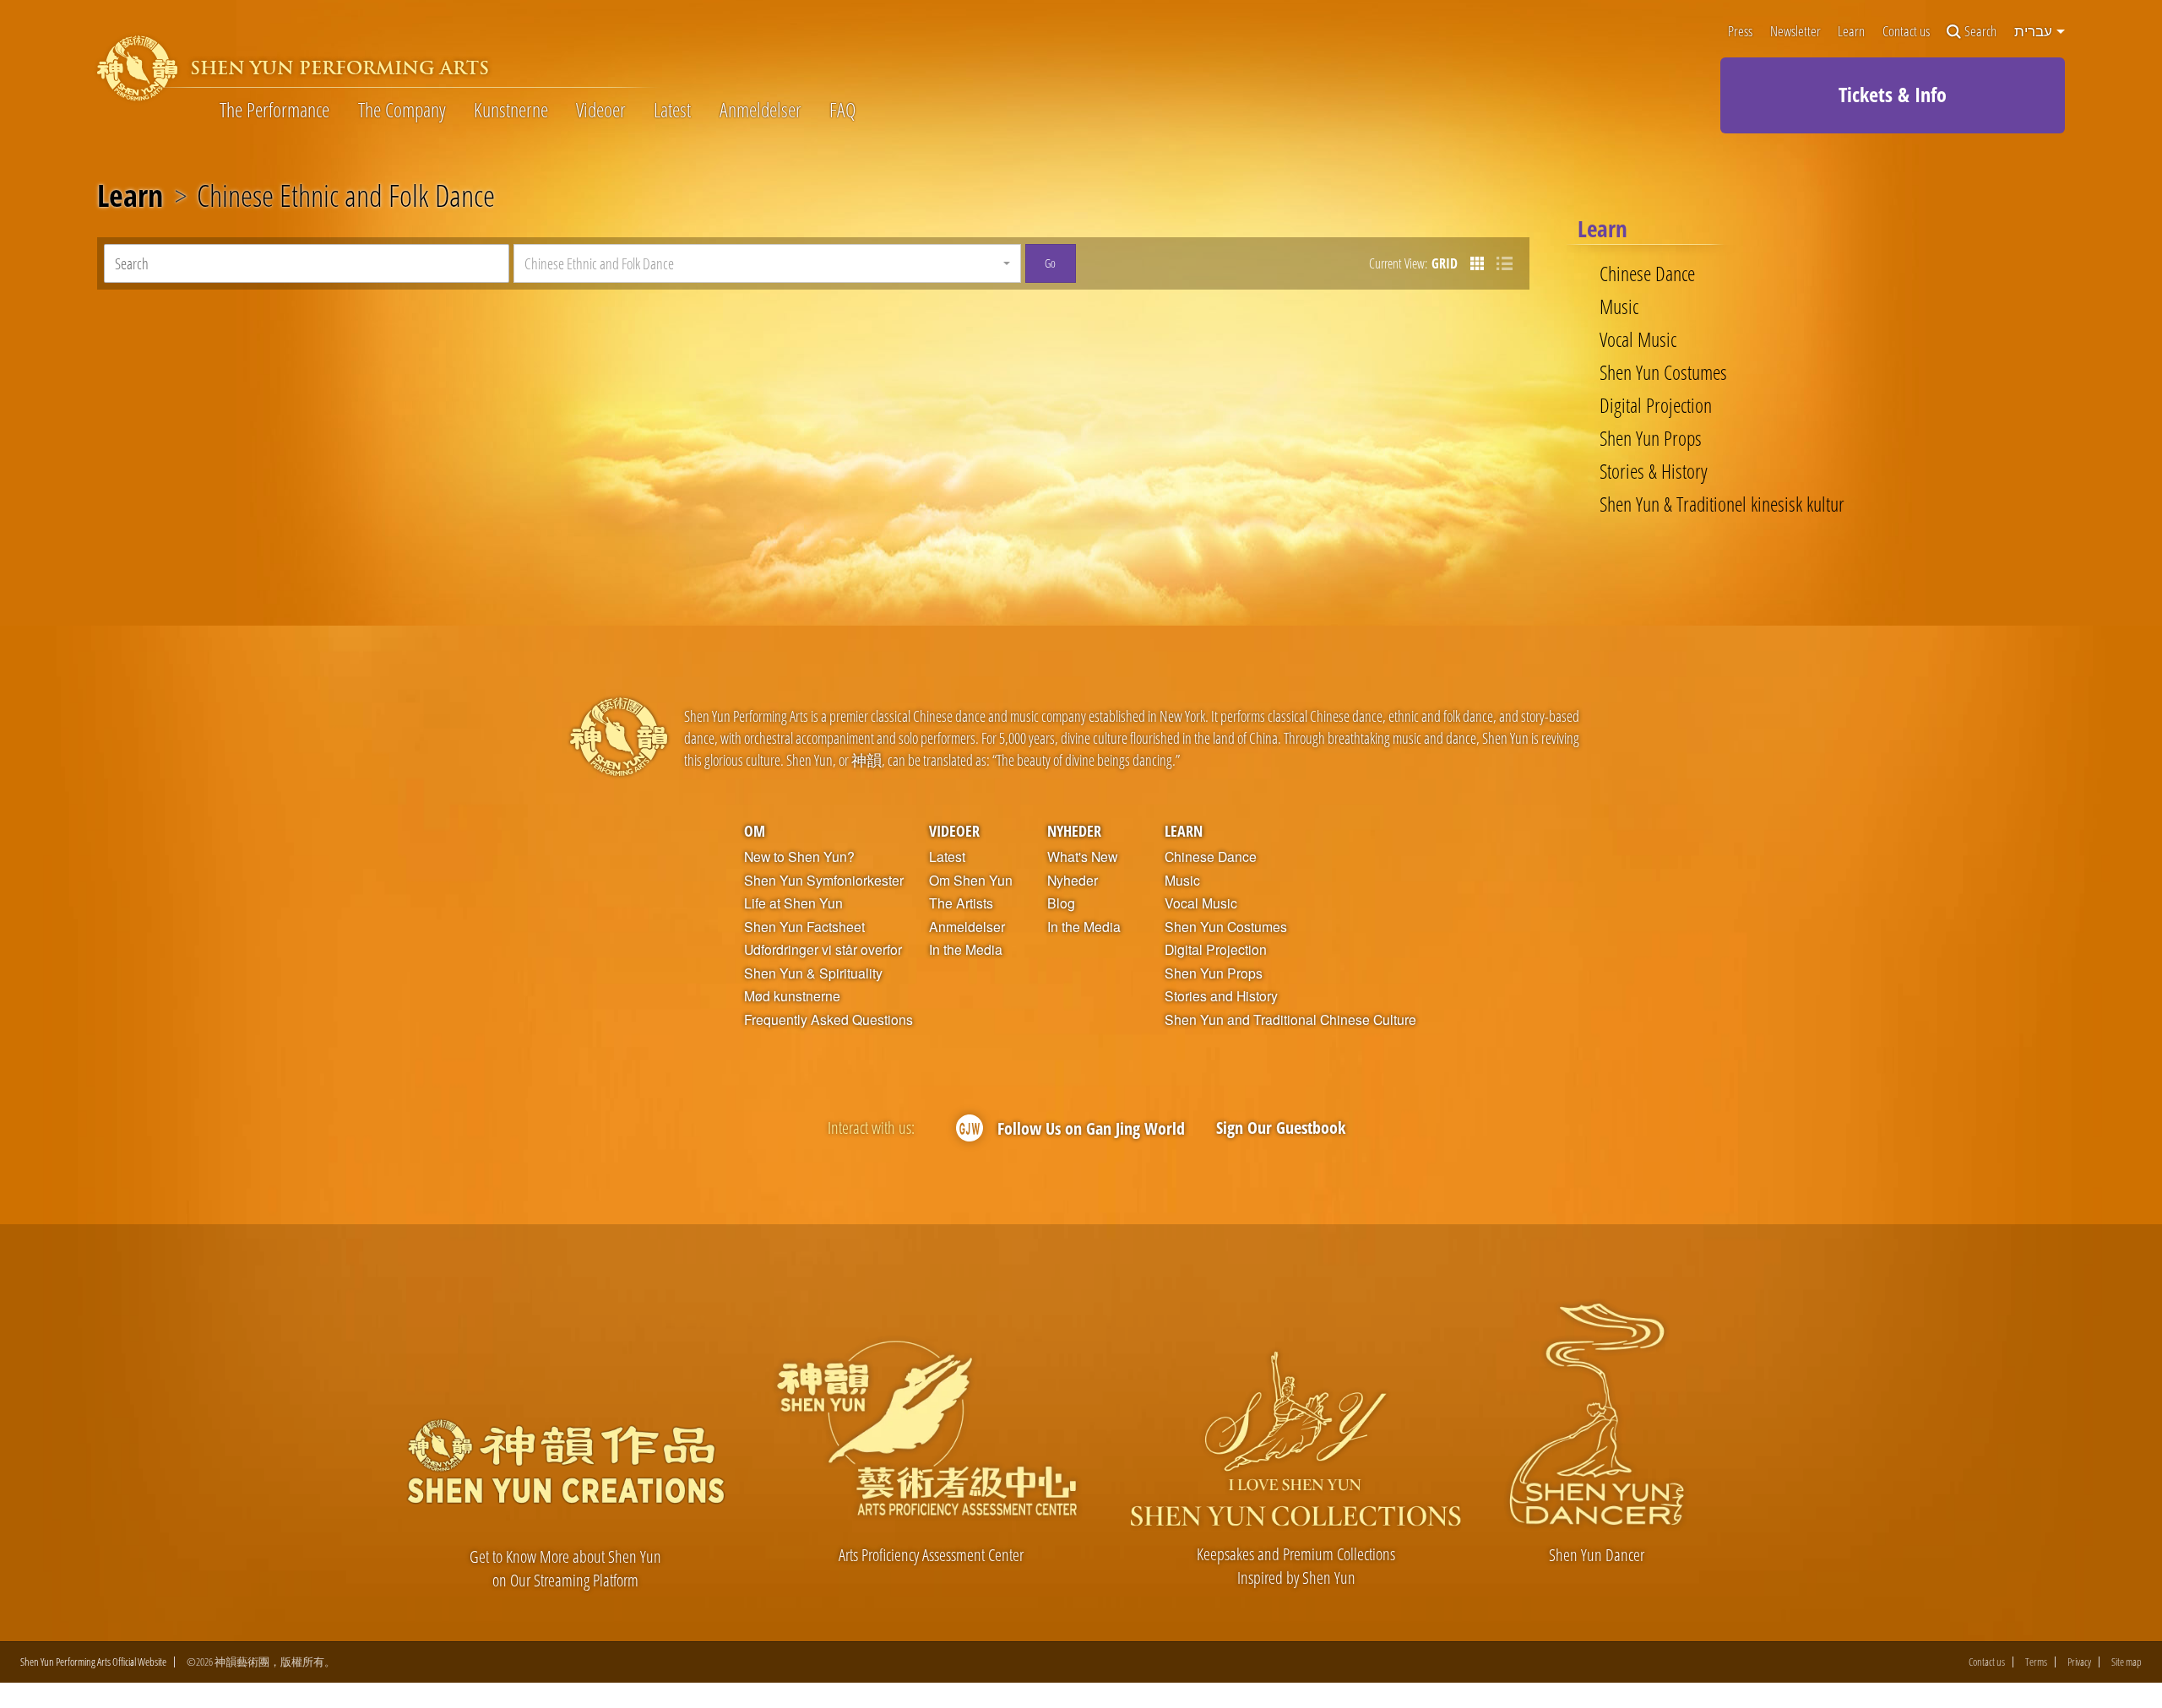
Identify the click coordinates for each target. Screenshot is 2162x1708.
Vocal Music (1638, 339)
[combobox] (767, 263)
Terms (2036, 1662)
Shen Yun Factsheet (804, 927)
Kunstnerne (511, 110)
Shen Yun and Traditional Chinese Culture (1290, 1020)
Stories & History (1654, 471)
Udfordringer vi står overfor (823, 950)
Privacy (2079, 1662)
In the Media (966, 950)
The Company (402, 110)
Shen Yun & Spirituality (813, 973)
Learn (1851, 32)
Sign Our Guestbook (1281, 1128)
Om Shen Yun (971, 881)
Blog (1061, 903)
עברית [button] (2034, 31)
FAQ (842, 110)
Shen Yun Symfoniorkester (824, 881)
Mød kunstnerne (792, 996)
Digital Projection (1656, 405)
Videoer (601, 110)
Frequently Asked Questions (828, 1020)
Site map (2127, 1662)
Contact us (1906, 32)
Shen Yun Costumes (1663, 372)
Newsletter (1795, 32)
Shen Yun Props (1651, 438)
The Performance (274, 110)
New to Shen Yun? (799, 857)
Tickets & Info (1893, 94)
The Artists (961, 903)
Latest (672, 110)
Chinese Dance (1647, 274)
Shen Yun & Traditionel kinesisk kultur (1722, 504)
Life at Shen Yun (793, 903)
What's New (1082, 857)
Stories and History (1221, 996)
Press (1740, 32)
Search (1980, 32)
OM (755, 830)
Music (1619, 306)
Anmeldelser (761, 110)
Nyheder (1074, 830)
